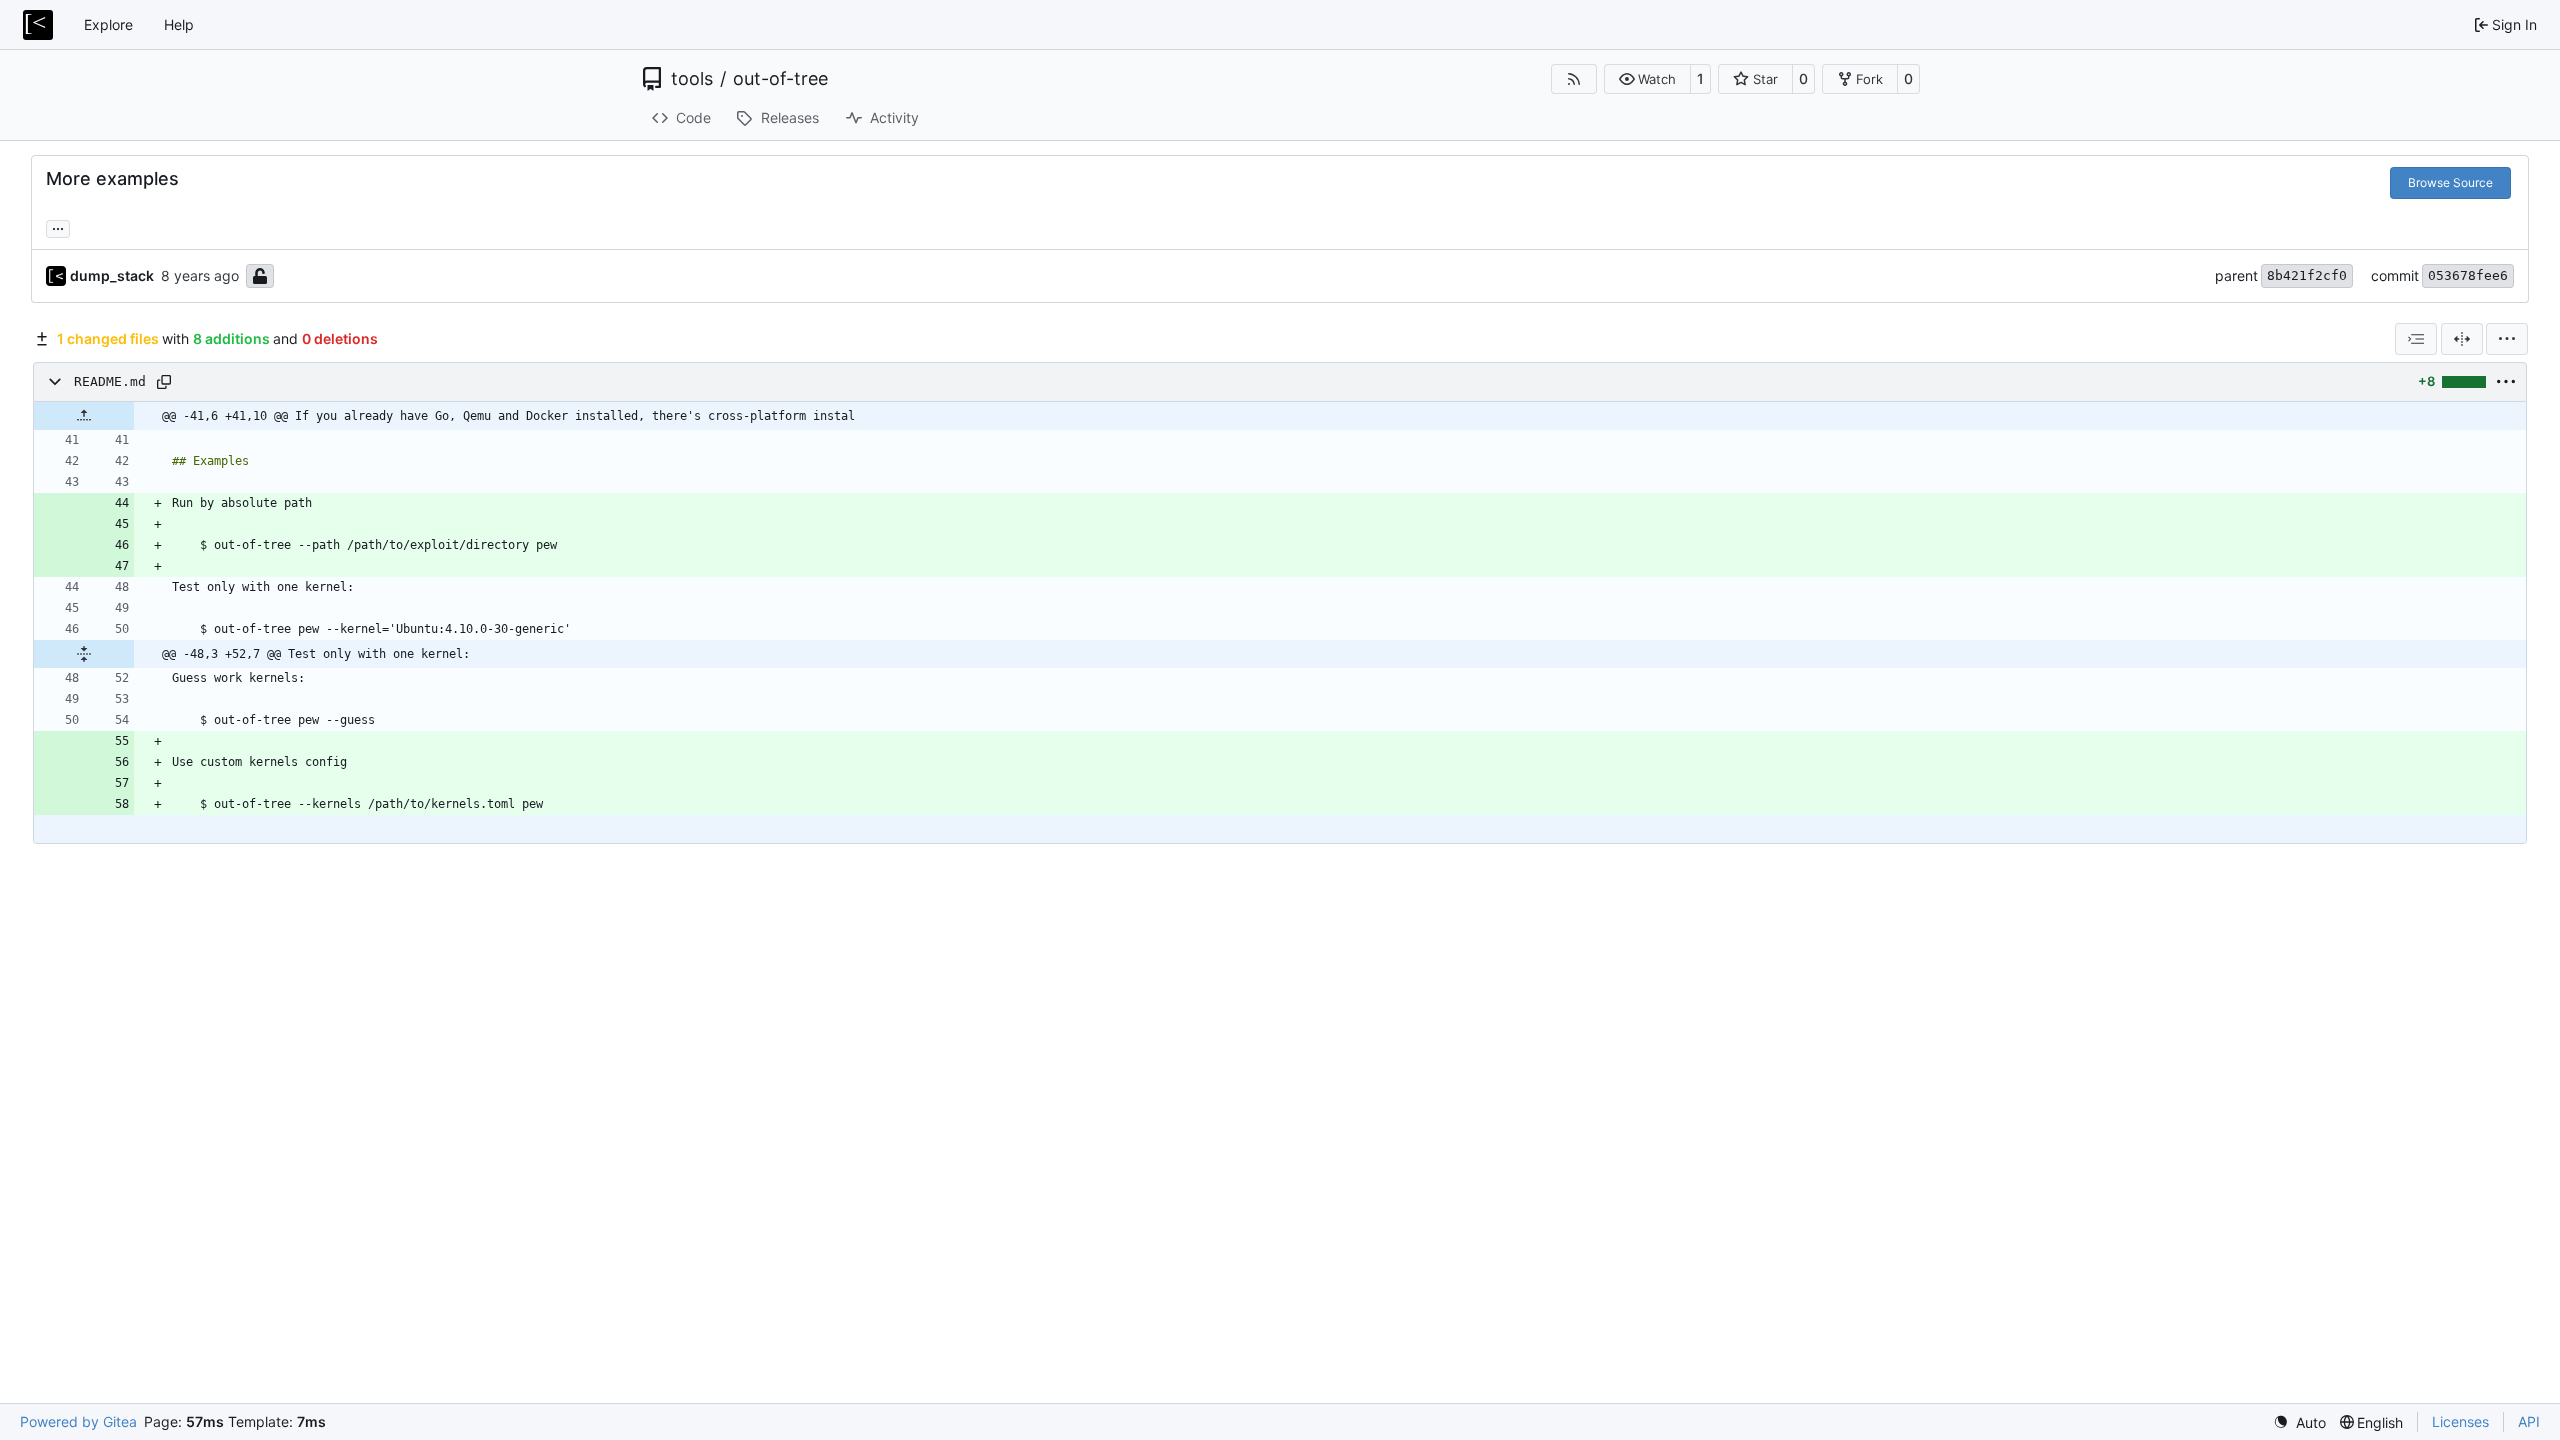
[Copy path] (164, 382)
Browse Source (2450, 182)
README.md (110, 381)
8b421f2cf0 (2307, 275)
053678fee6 (2468, 275)
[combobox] (2416, 339)
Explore (108, 24)
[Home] (38, 25)
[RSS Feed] (1574, 79)
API (2529, 1421)
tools (692, 79)
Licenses (2460, 1421)
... (58, 226)
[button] (1647, 79)
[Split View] (2462, 339)
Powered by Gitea (78, 1421)
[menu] (2507, 339)
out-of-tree (780, 79)
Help (179, 24)
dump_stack (112, 275)
